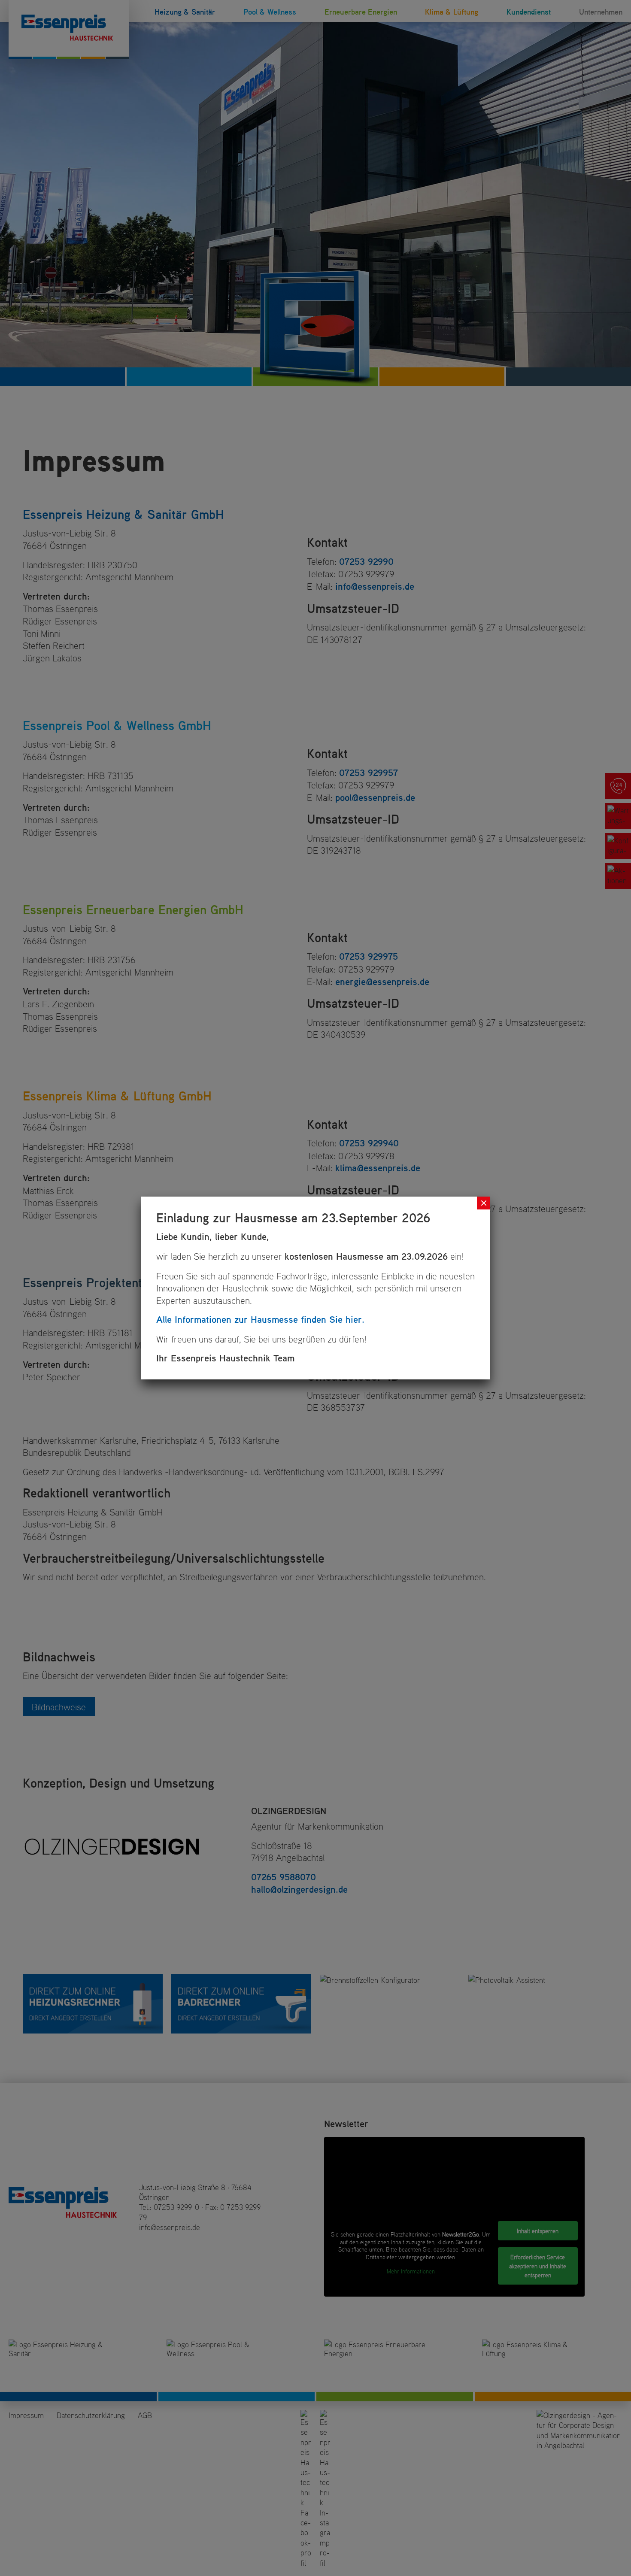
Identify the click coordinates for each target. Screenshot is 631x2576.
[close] (483, 1203)
